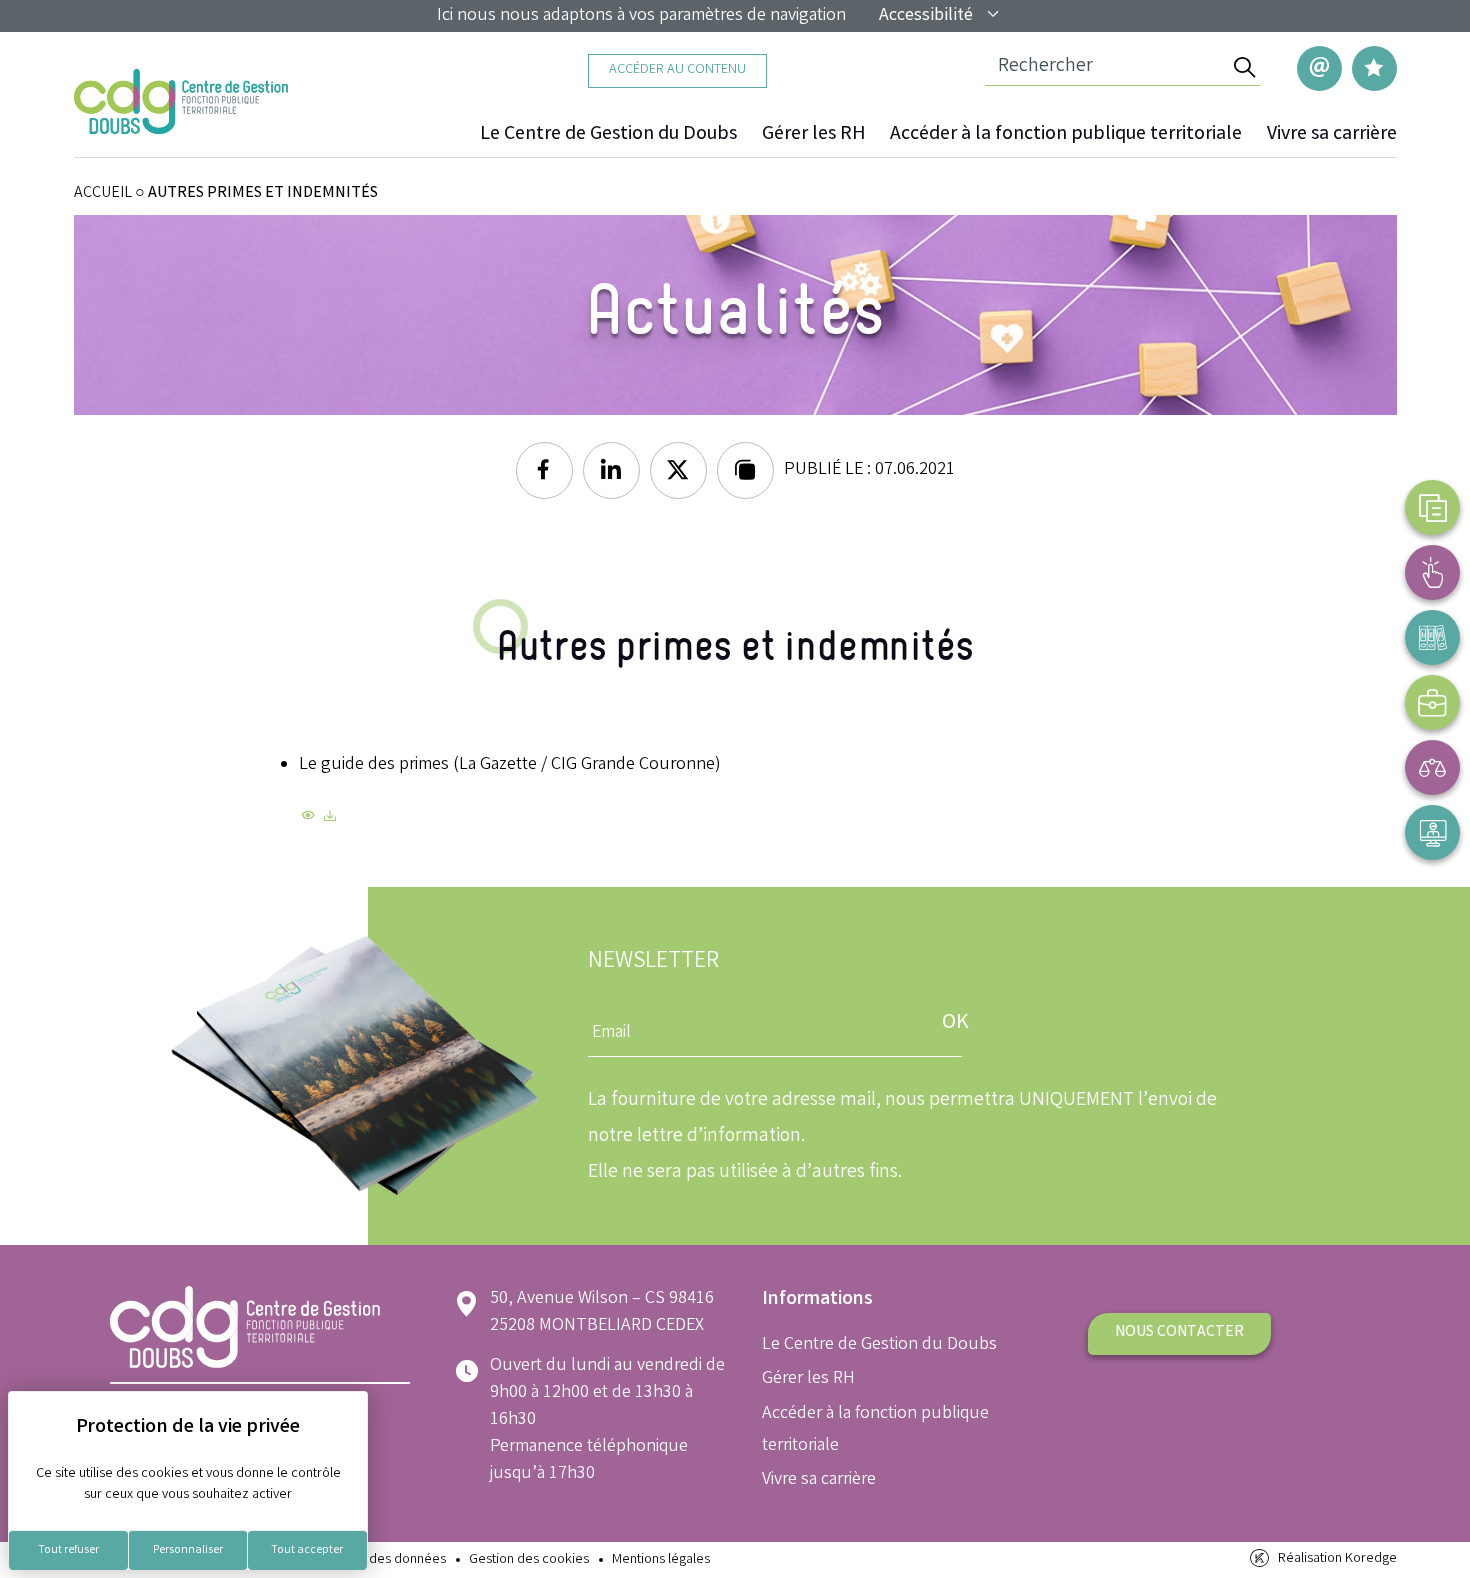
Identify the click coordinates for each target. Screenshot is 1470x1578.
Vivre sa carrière (1332, 135)
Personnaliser (188, 1550)
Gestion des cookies (529, 1560)
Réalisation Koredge (1337, 1559)
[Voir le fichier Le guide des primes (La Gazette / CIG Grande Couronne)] (308, 820)
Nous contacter (1179, 1332)
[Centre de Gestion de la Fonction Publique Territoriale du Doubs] (181, 102)
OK (955, 1023)
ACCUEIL (103, 193)
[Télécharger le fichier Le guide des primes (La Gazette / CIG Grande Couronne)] (330, 820)
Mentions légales (661, 1560)
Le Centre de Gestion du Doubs (608, 135)
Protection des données (375, 1560)
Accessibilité (926, 16)
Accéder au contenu (677, 70)
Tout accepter (307, 1550)
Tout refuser (68, 1550)
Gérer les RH (813, 135)
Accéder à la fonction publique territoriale (1066, 135)
